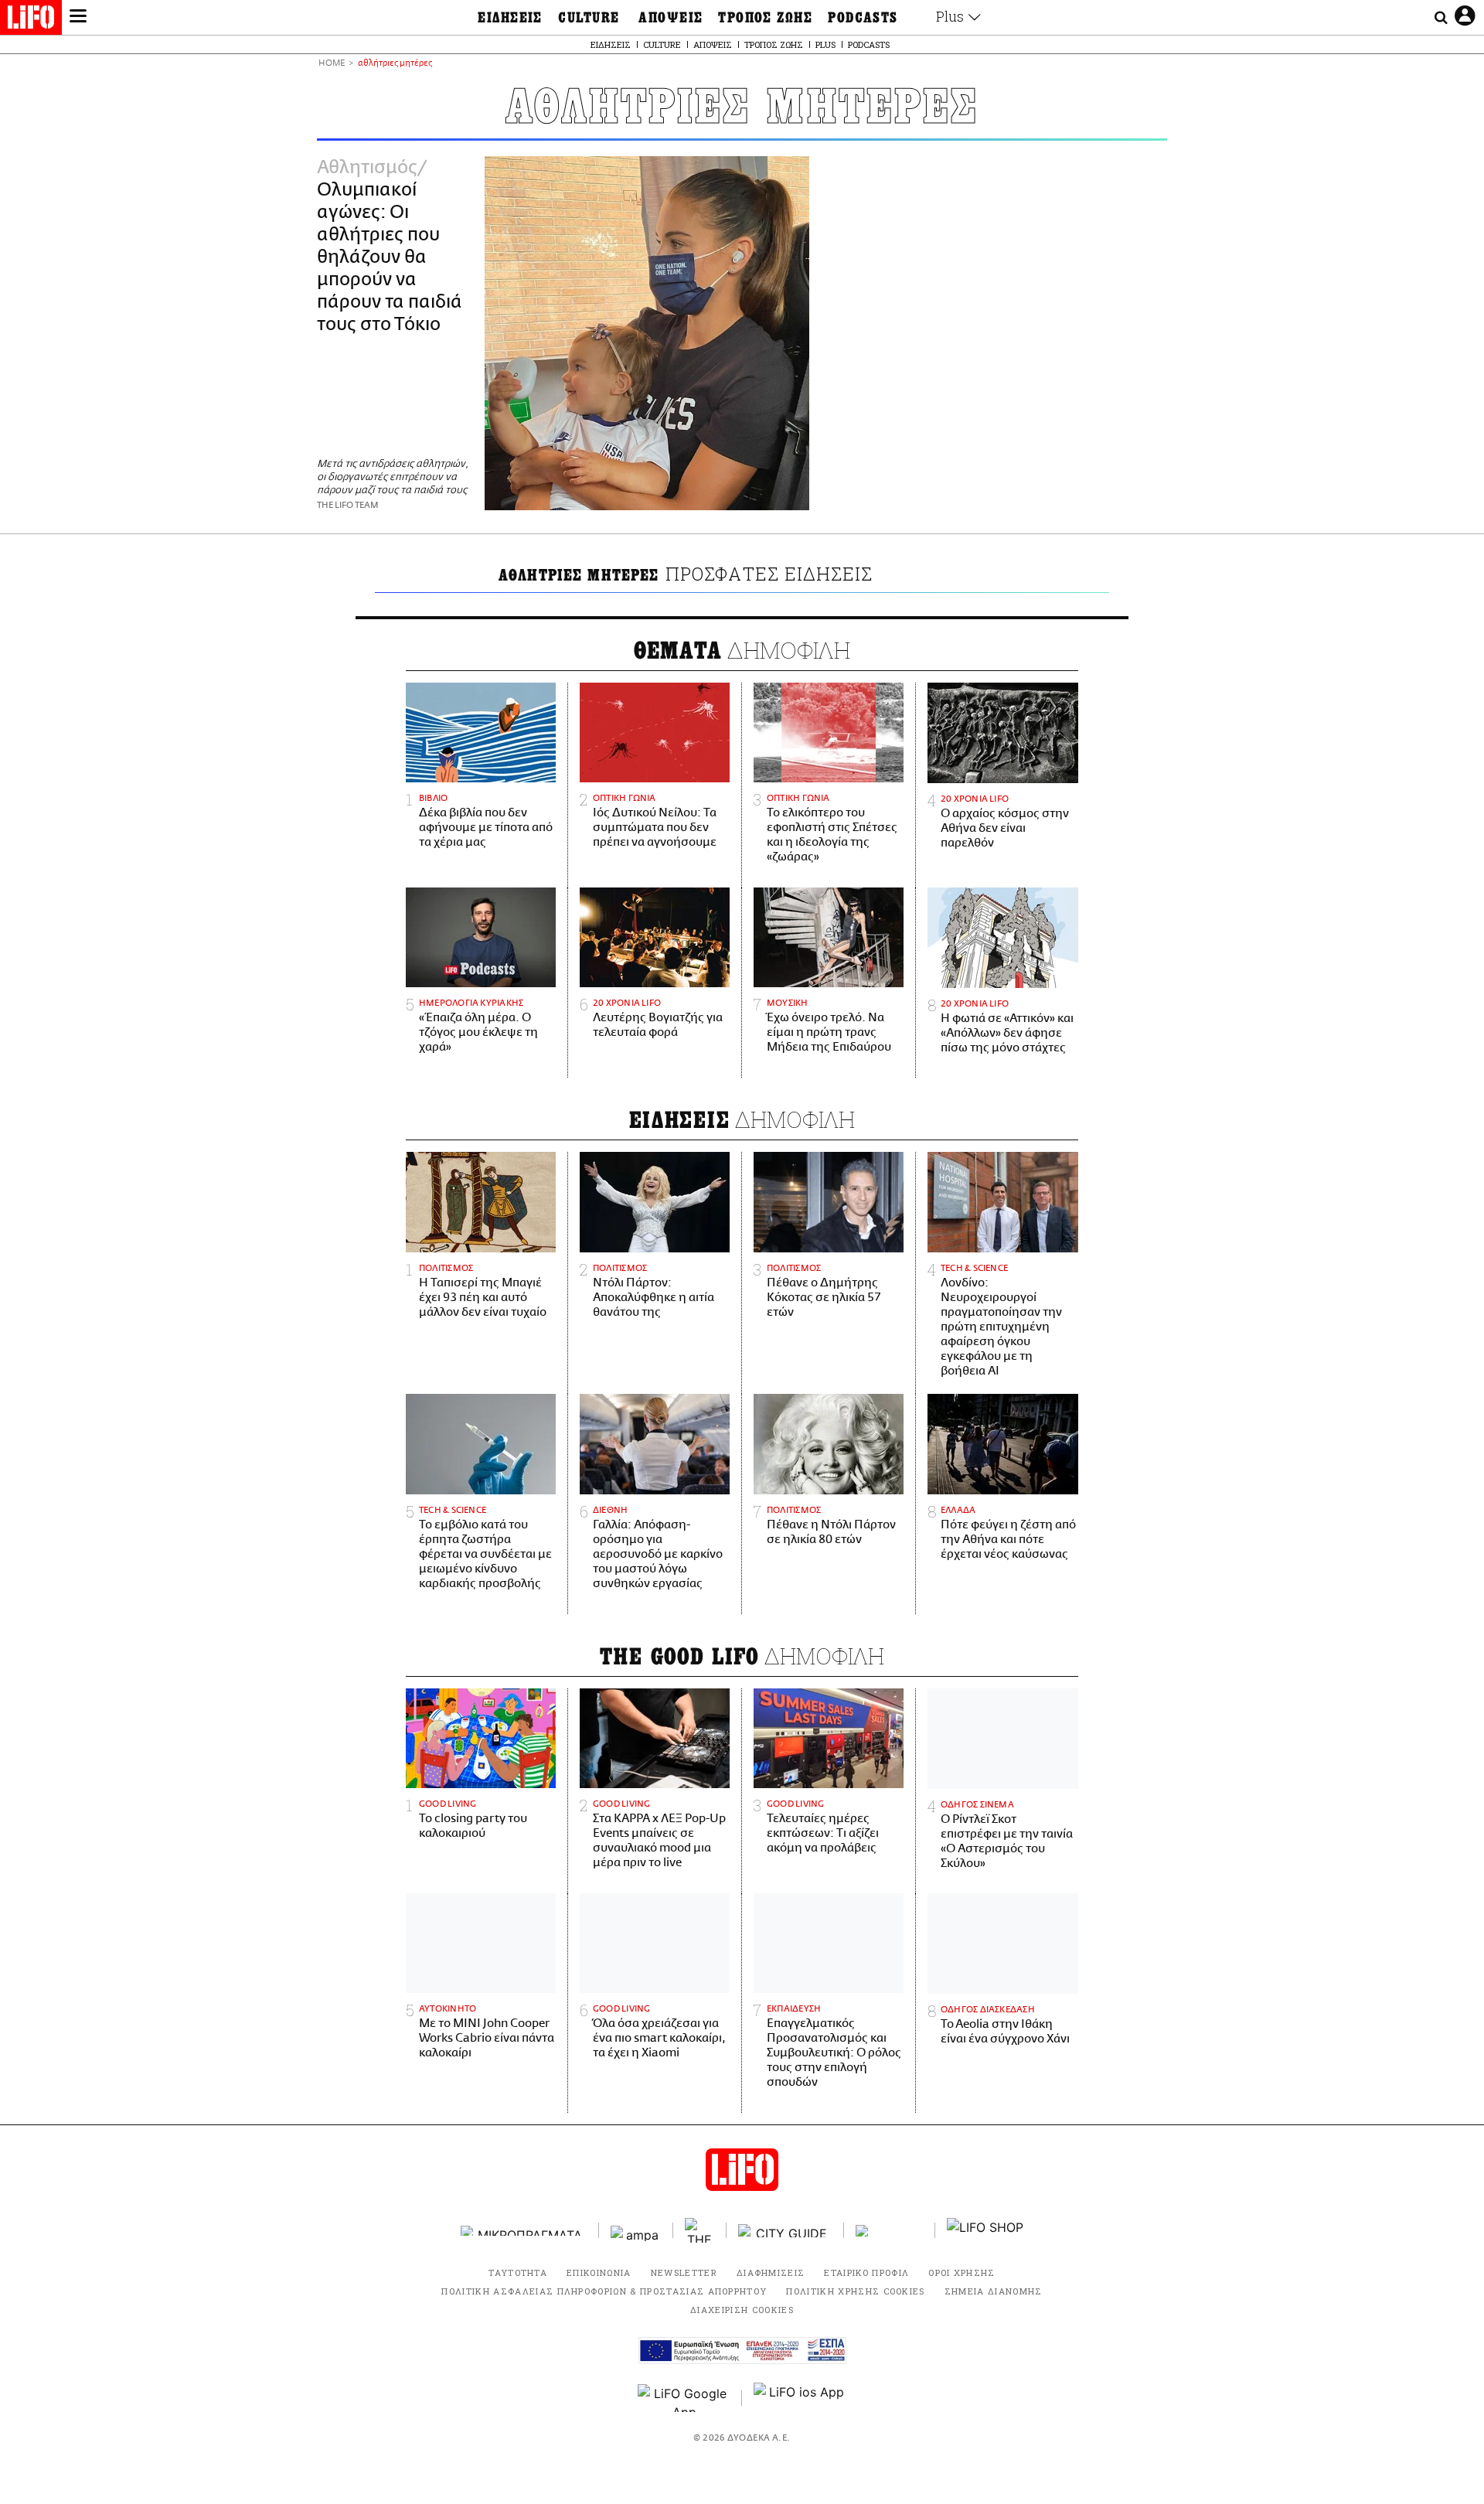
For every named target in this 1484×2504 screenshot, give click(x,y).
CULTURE (589, 18)
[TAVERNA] (890, 2231)
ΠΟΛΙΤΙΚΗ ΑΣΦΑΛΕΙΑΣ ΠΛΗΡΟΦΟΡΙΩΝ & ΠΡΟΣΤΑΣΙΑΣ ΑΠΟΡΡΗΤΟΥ (604, 2291)
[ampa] (636, 2231)
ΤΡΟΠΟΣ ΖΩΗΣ (765, 18)
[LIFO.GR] (31, 20)
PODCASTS (863, 18)
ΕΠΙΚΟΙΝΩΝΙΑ (599, 2272)
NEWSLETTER (684, 2272)
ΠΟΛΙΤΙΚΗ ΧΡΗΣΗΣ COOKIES (855, 2291)
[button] (78, 18)
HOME (332, 64)
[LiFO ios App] (800, 2398)
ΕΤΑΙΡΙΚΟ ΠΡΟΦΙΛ (866, 2272)
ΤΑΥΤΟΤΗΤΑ (518, 2272)
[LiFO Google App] (684, 2398)
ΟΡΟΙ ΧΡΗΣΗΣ (962, 2272)
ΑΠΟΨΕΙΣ (671, 18)
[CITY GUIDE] (785, 2231)
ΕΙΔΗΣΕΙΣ (510, 18)
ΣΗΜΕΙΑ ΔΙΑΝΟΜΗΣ (994, 2291)
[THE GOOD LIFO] (700, 2230)
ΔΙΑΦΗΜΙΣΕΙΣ (771, 2272)
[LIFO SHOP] (985, 2230)
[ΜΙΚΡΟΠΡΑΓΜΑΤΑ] (524, 2231)
